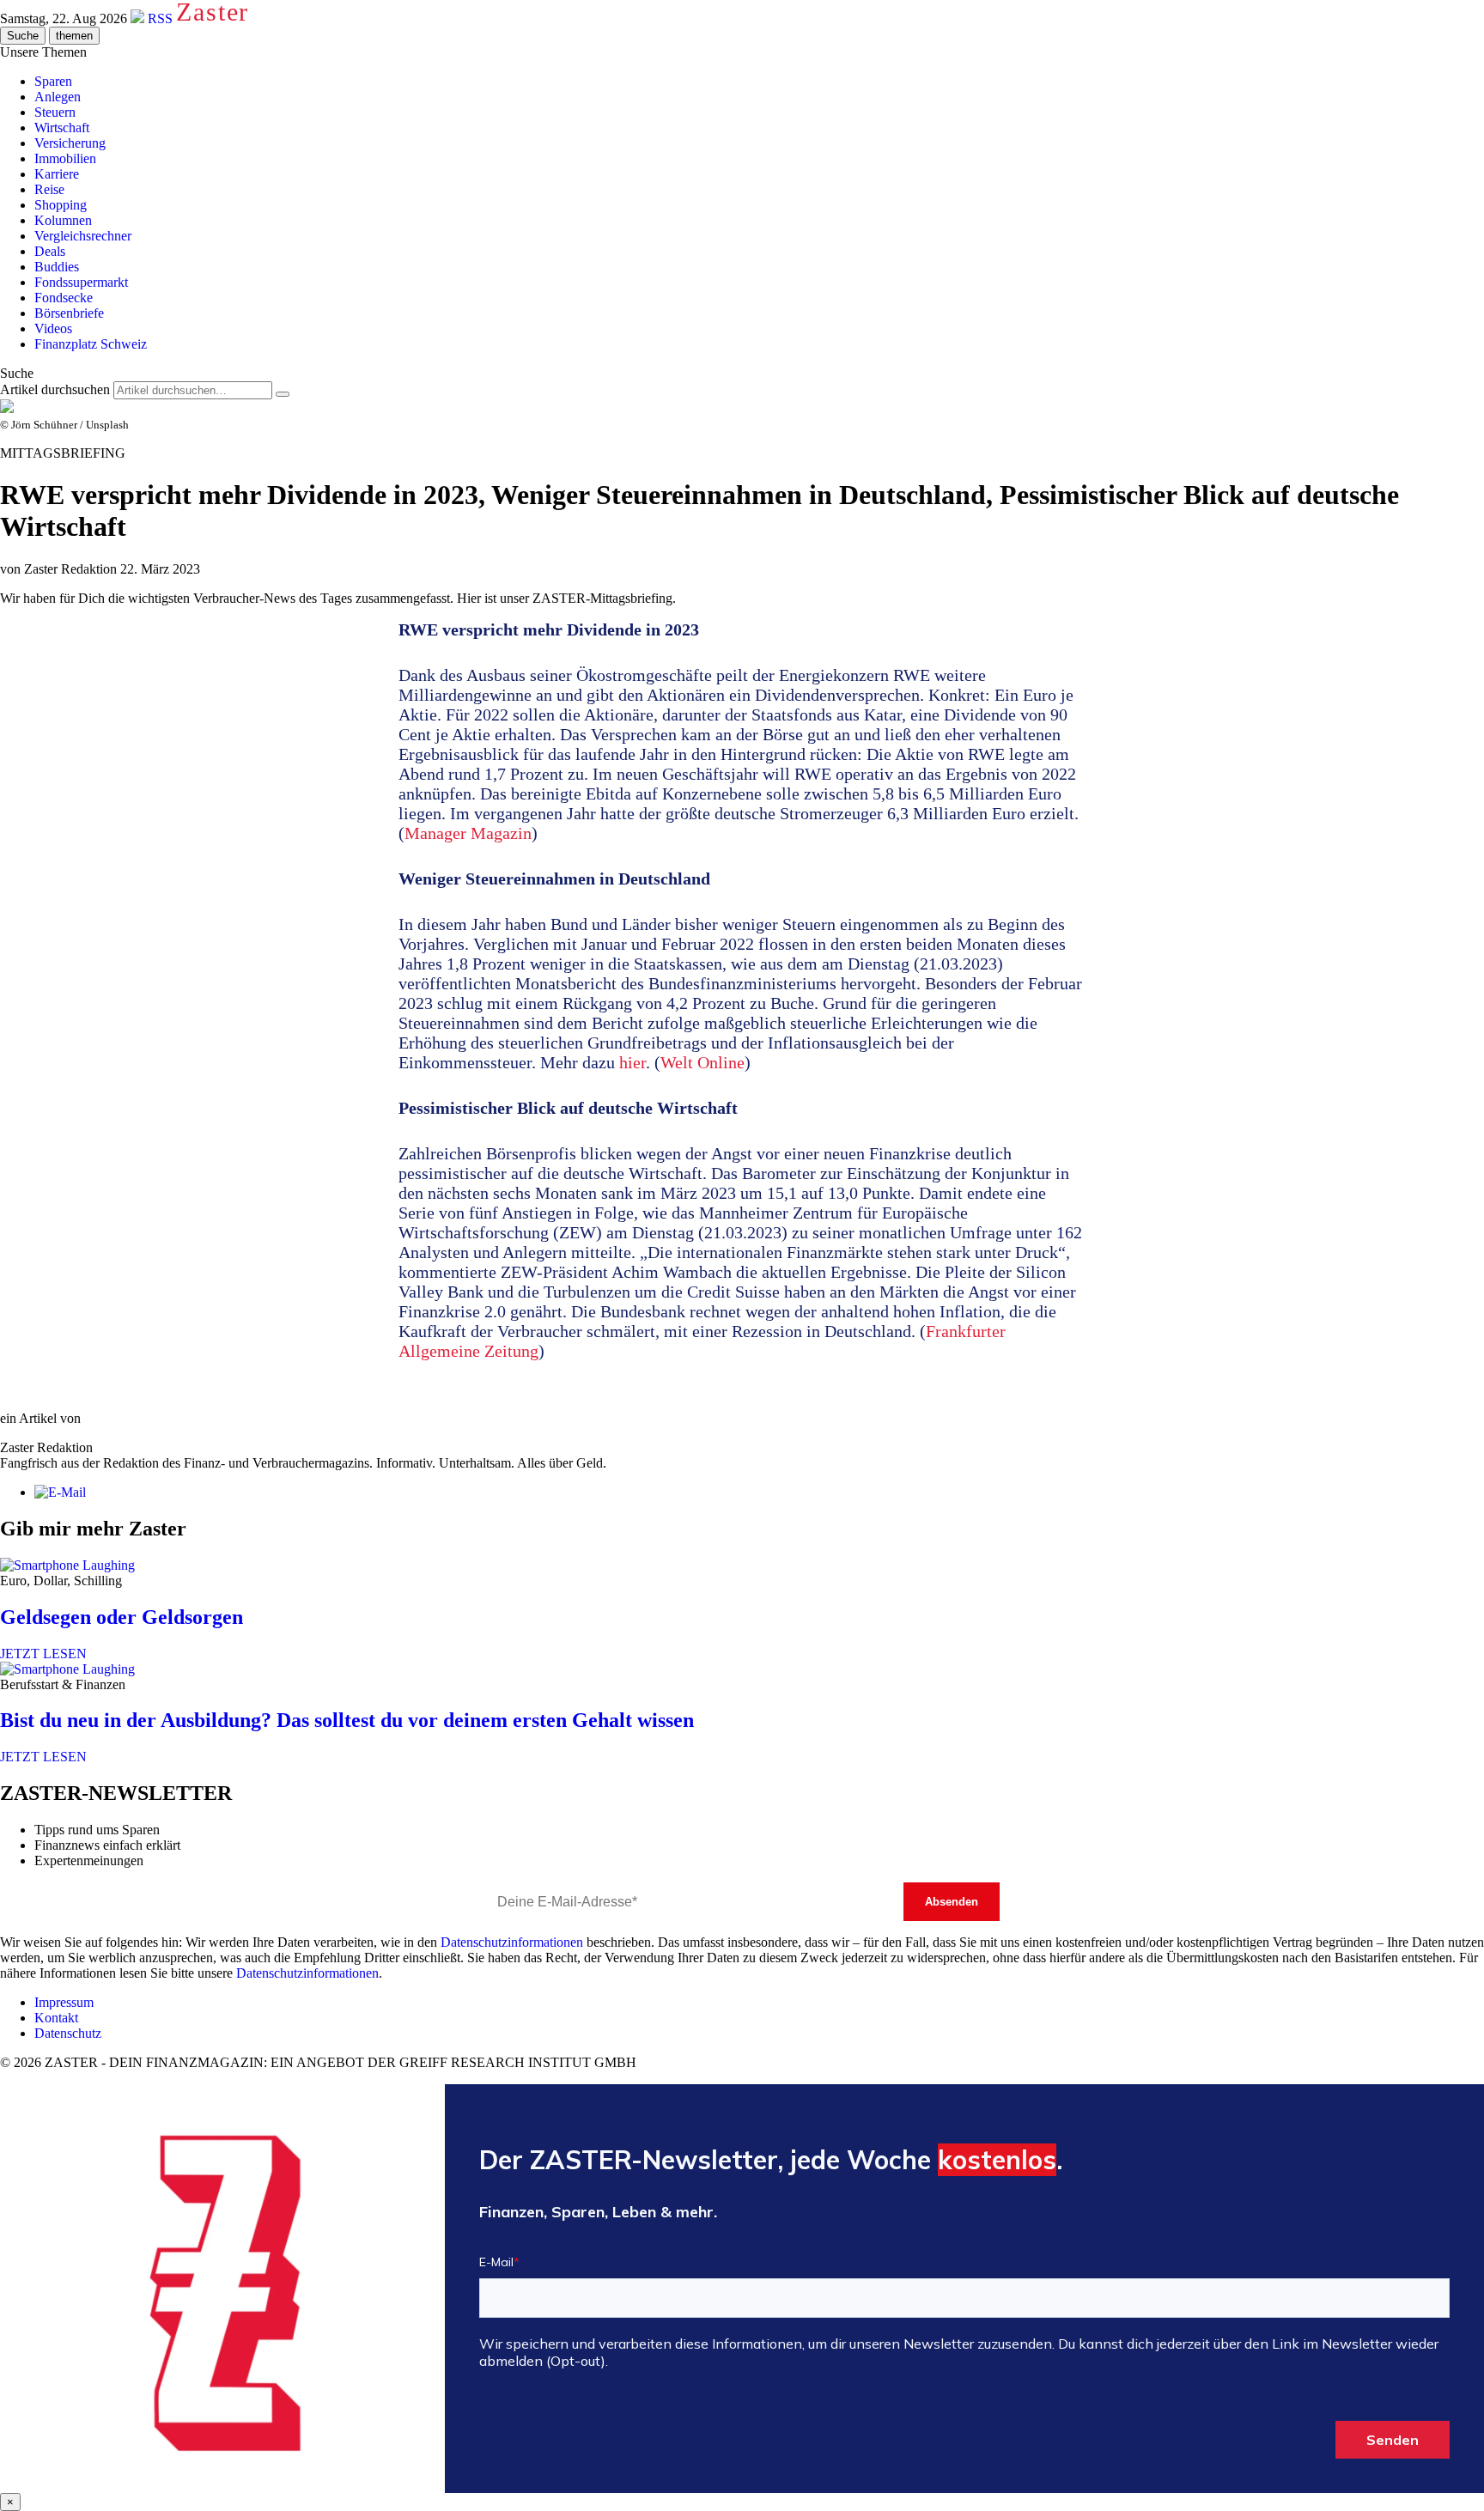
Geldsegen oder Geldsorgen (122, 1617)
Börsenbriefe (69, 313)
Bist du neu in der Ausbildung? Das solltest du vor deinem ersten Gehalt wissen (347, 1720)
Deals (50, 251)
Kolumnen (63, 220)
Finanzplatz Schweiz (91, 344)
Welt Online (702, 1062)
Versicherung (70, 143)
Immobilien (65, 158)
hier (633, 1062)
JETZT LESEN (43, 1654)
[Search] (283, 394)
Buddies (57, 267)
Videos (53, 328)
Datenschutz (68, 2033)
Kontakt (56, 2018)
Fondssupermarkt (81, 282)
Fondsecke (64, 298)
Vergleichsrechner (83, 236)
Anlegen (58, 97)
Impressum (64, 2002)
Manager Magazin (468, 833)
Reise (49, 189)
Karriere (57, 174)
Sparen (53, 81)
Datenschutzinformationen (512, 1942)
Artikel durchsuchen (55, 389)
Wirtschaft (62, 128)
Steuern (55, 112)
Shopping (61, 205)
